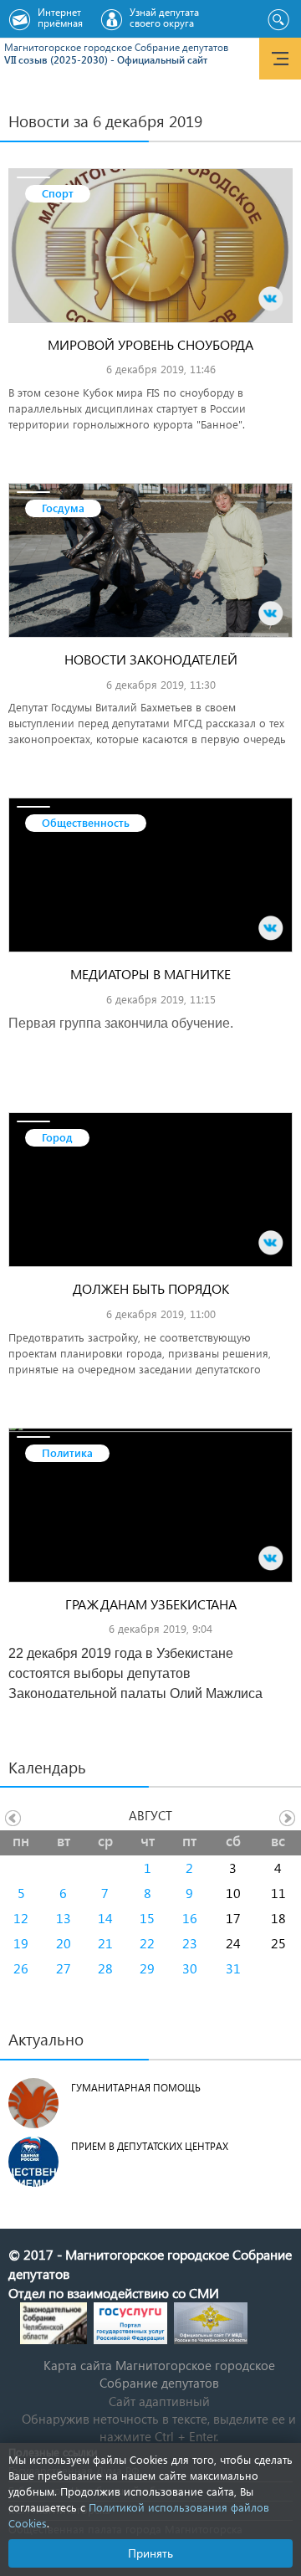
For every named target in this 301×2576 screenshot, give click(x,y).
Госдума (63, 508)
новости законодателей (151, 659)
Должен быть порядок (151, 1288)
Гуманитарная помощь (136, 2088)
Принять (150, 2553)
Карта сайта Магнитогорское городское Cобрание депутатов (159, 2374)
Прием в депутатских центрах (150, 2146)
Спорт (58, 193)
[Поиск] (278, 20)
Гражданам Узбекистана (151, 1604)
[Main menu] (280, 59)
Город (57, 1137)
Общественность (86, 822)
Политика (67, 1452)
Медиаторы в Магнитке (150, 974)
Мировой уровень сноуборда (150, 344)
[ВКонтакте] (271, 299)
